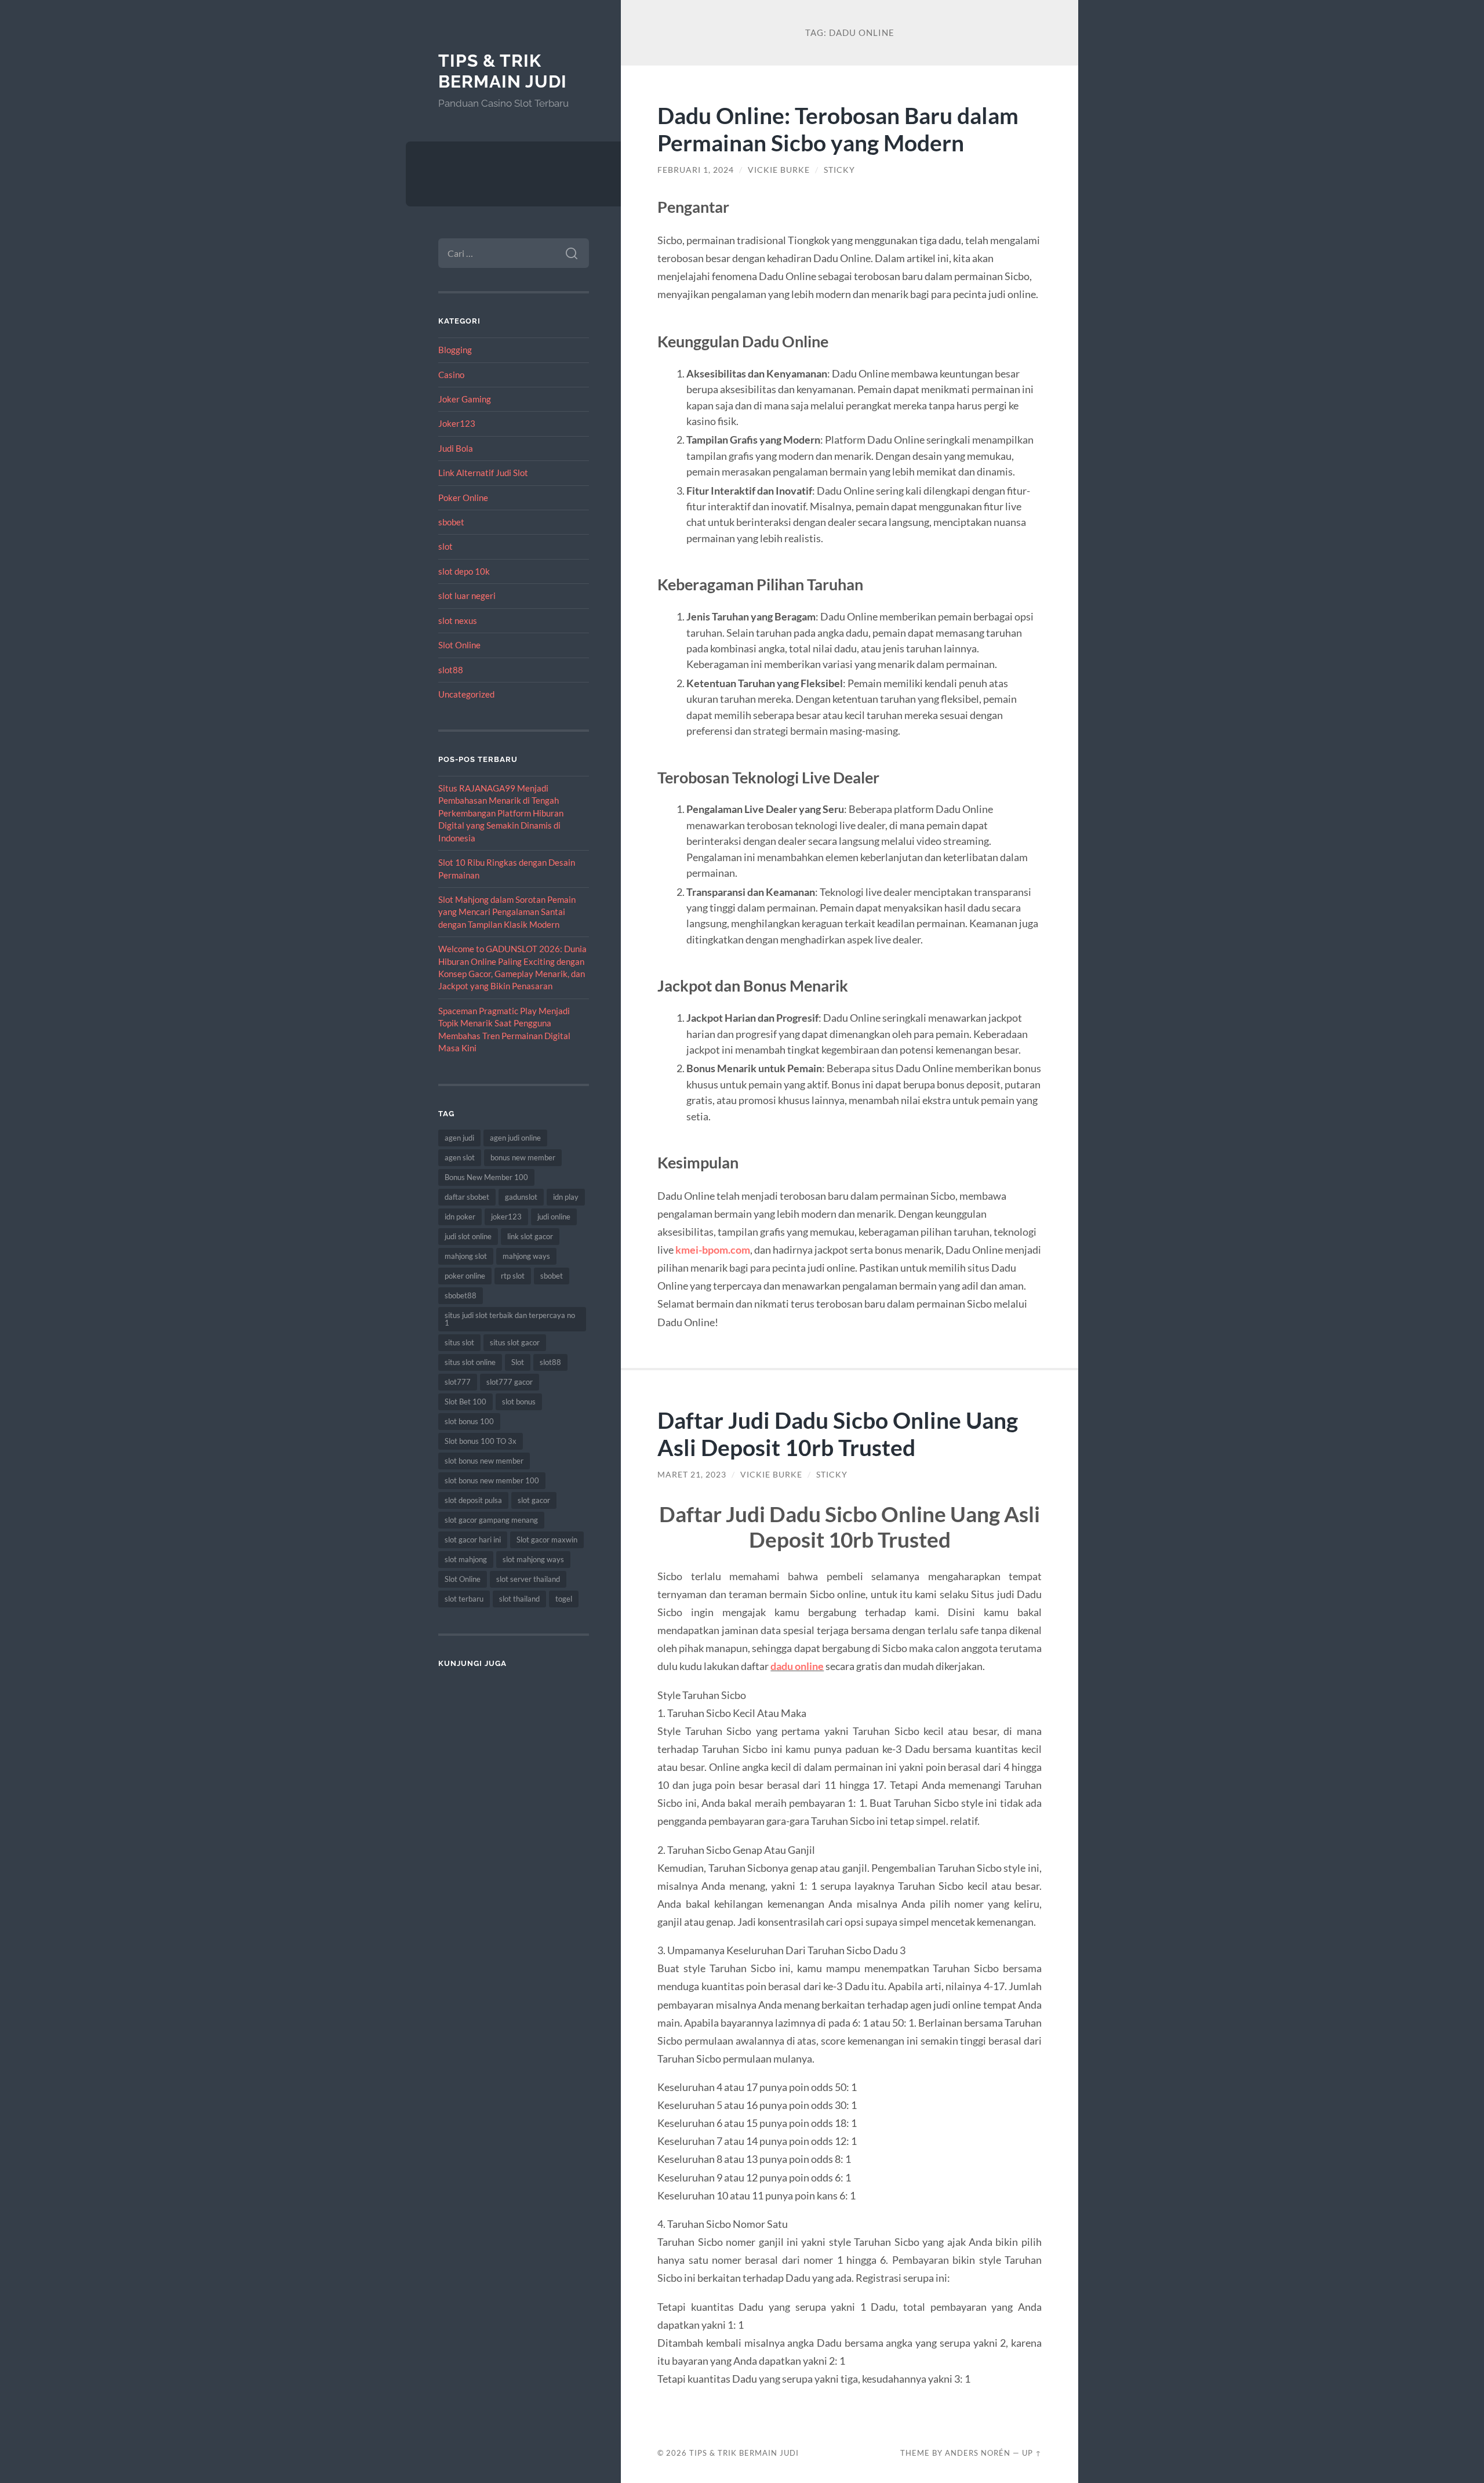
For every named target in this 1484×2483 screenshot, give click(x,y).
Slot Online (459, 645)
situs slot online (470, 1362)
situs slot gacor (515, 1342)
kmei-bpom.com (713, 1250)
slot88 (451, 670)
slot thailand (519, 1599)
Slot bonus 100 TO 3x (481, 1441)
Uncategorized (466, 694)
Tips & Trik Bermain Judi (503, 71)
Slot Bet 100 (465, 1402)
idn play (566, 1197)
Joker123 (457, 423)
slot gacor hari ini (473, 1540)
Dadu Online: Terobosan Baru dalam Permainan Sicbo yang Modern (838, 129)
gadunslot (521, 1197)
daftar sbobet (467, 1197)
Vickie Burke (779, 170)
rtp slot (513, 1276)
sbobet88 (461, 1295)
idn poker (460, 1217)
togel (564, 1599)
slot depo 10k (464, 571)
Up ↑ (1032, 2453)
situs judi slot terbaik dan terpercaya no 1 (510, 1319)
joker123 (506, 1217)
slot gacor (534, 1500)
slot (445, 546)
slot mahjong (466, 1559)
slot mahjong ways (533, 1559)
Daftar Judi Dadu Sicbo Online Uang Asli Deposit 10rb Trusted (838, 1433)
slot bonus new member (484, 1461)
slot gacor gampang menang (491, 1520)
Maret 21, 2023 (692, 1475)
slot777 (458, 1382)
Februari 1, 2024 (696, 170)
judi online (554, 1217)
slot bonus (519, 1402)
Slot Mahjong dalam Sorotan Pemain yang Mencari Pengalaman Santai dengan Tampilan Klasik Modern (507, 912)
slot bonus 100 (469, 1421)
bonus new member (523, 1157)
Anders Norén (978, 2453)
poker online (465, 1276)
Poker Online (463, 498)
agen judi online (515, 1138)
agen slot (460, 1157)
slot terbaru (464, 1599)
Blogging (455, 350)
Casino (451, 375)
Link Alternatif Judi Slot (483, 473)
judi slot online (468, 1236)
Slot (518, 1362)
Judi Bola (456, 448)
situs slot (459, 1342)
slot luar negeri (467, 596)
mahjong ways (526, 1256)
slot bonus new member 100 (492, 1480)
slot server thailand (528, 1579)
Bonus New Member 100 (486, 1177)
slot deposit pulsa (473, 1500)
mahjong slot (466, 1256)
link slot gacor (530, 1236)
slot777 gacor (510, 1382)
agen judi (459, 1138)
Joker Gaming (465, 399)
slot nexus (458, 620)
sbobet (451, 522)
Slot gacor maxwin (547, 1540)
